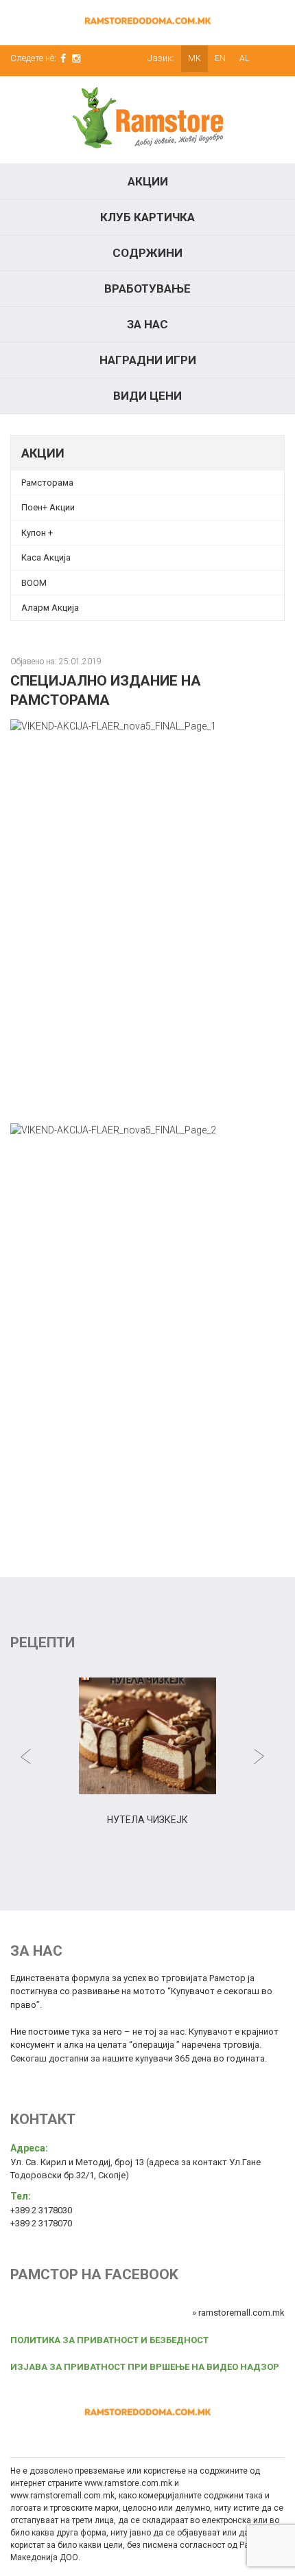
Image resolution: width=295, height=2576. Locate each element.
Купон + (37, 533)
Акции (148, 181)
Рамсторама (47, 483)
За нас (147, 324)
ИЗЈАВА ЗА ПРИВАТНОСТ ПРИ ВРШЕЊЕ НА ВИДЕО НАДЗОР (145, 2367)
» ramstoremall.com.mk (238, 2313)
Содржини (147, 253)
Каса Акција (46, 557)
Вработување (147, 289)
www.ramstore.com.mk (128, 2483)
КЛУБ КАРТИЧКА (147, 217)
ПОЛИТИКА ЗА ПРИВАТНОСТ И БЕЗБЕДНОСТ (109, 2340)
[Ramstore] (147, 120)
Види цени (147, 396)
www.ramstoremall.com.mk (62, 2496)
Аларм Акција (50, 608)
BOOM (34, 583)
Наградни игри (148, 360)
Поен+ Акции (48, 507)
